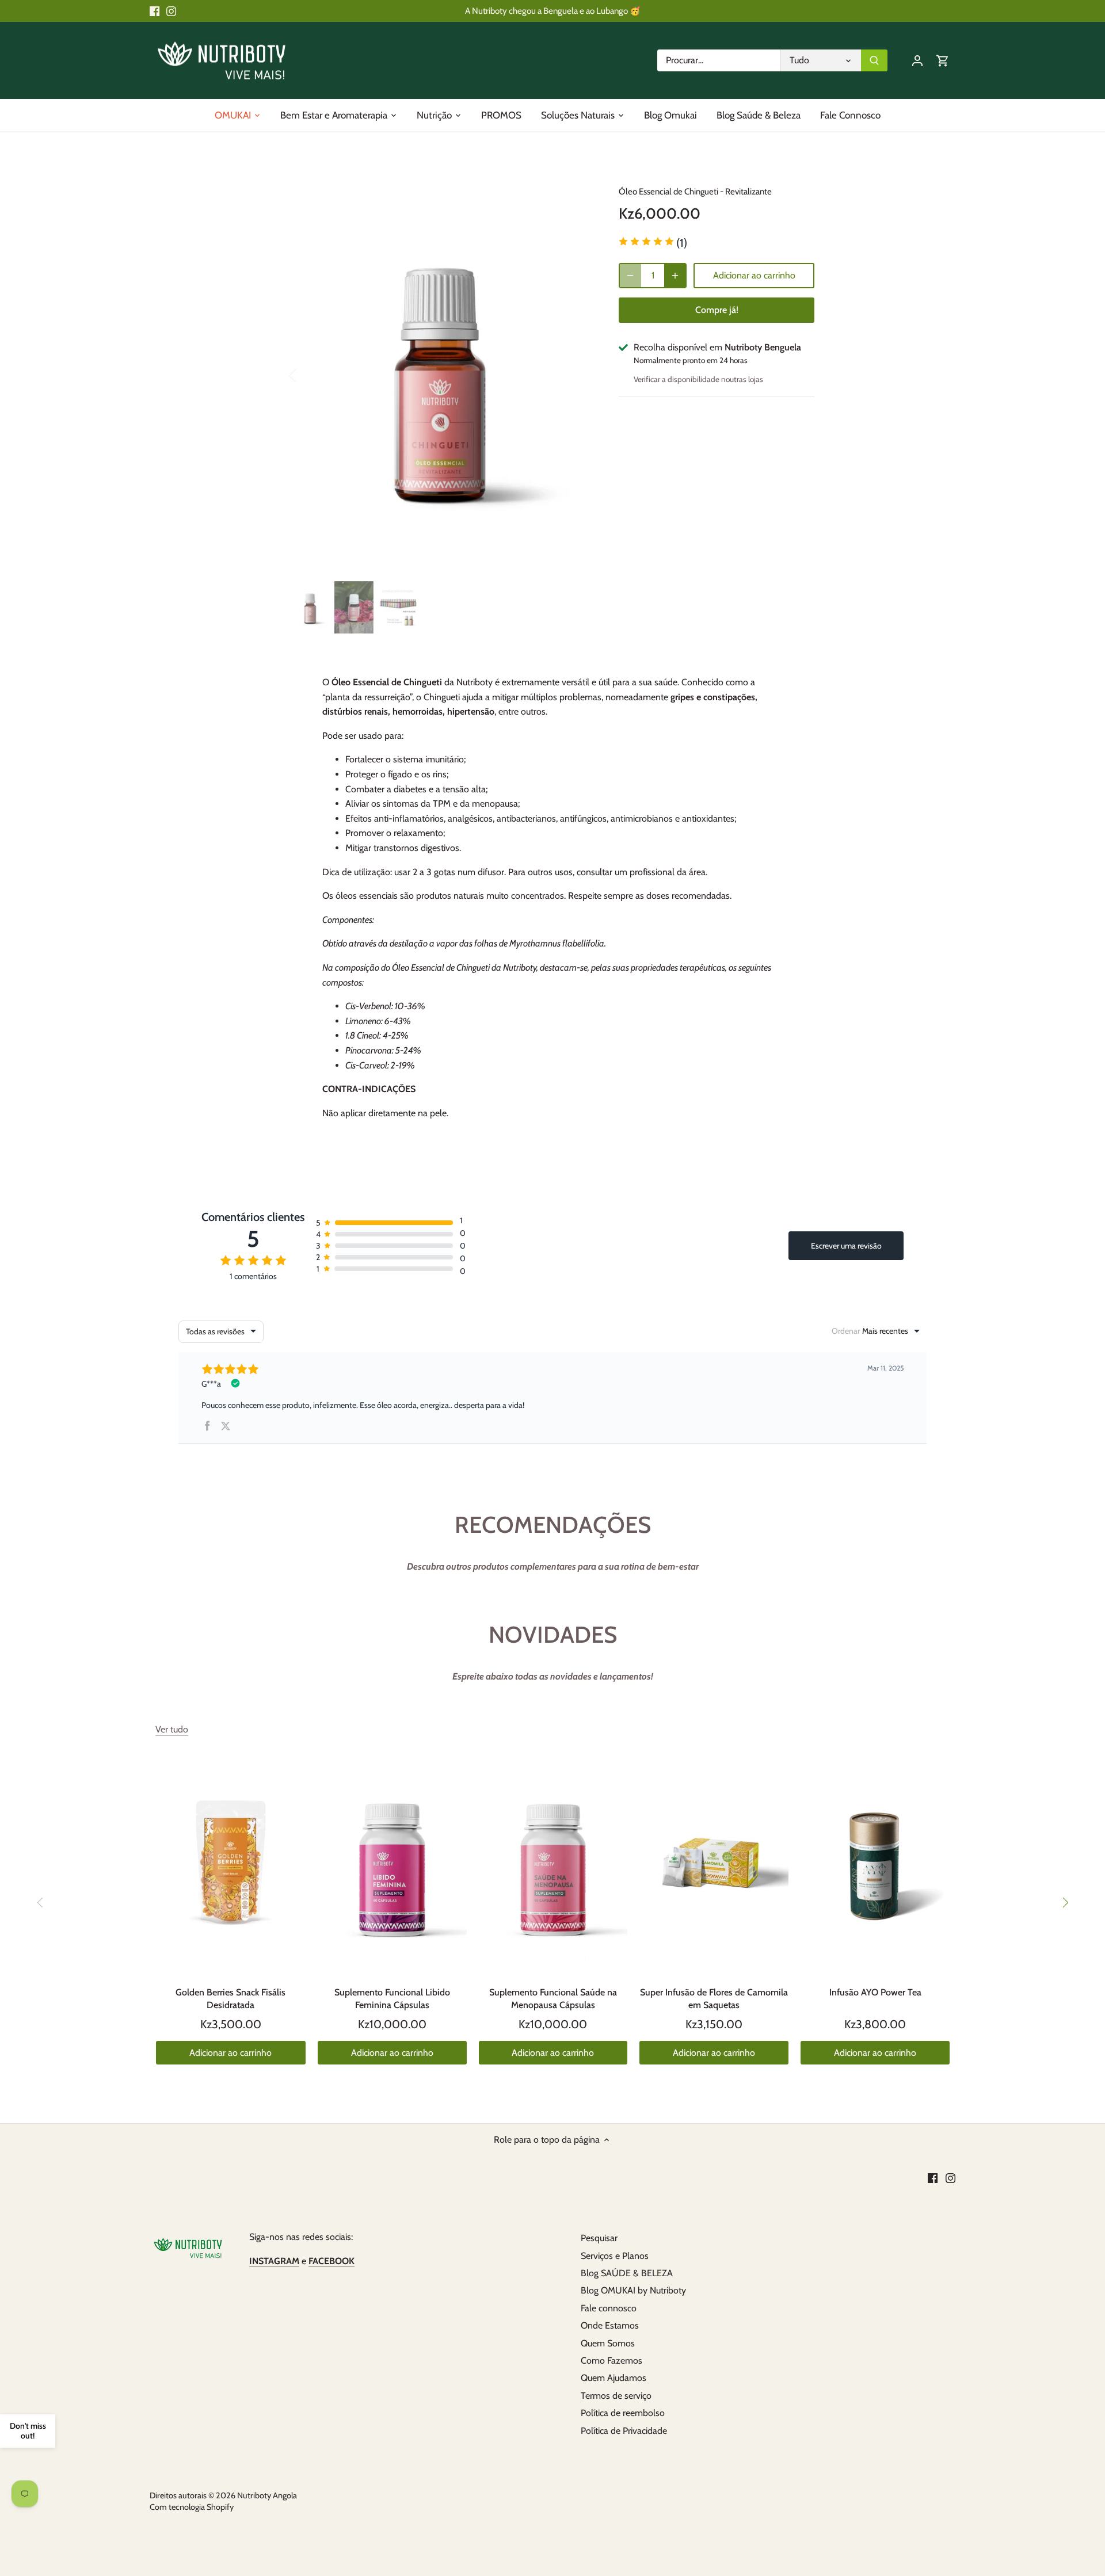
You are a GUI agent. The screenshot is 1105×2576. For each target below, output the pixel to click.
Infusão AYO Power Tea (875, 1992)
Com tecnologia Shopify (192, 2507)
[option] (441, 375)
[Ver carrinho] (943, 60)
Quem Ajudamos (614, 2378)
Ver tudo (172, 1729)
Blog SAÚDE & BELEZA (627, 2273)
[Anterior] (308, 375)
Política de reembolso (623, 2413)
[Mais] (675, 276)
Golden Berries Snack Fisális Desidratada (230, 1999)
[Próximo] (1065, 1903)
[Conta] (917, 60)
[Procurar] (874, 60)
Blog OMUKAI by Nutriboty (633, 2290)
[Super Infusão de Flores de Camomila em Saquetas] (714, 1863)
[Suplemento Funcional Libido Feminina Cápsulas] (392, 1863)
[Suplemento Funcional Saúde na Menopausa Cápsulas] (553, 1863)
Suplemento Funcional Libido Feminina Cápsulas (392, 1999)
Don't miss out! (28, 2431)
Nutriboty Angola (267, 2495)
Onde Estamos (610, 2325)
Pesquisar (599, 2238)
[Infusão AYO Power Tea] (875, 1863)
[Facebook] (155, 11)
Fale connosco (609, 2308)
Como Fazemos (611, 2361)
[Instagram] (171, 11)
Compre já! (717, 310)
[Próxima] (574, 375)
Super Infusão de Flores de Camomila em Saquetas (714, 1999)
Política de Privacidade (624, 2431)
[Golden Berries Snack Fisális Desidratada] (231, 1864)
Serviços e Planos (615, 2256)
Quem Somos (608, 2343)
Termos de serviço (616, 2396)
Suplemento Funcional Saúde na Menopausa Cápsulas (553, 1999)
